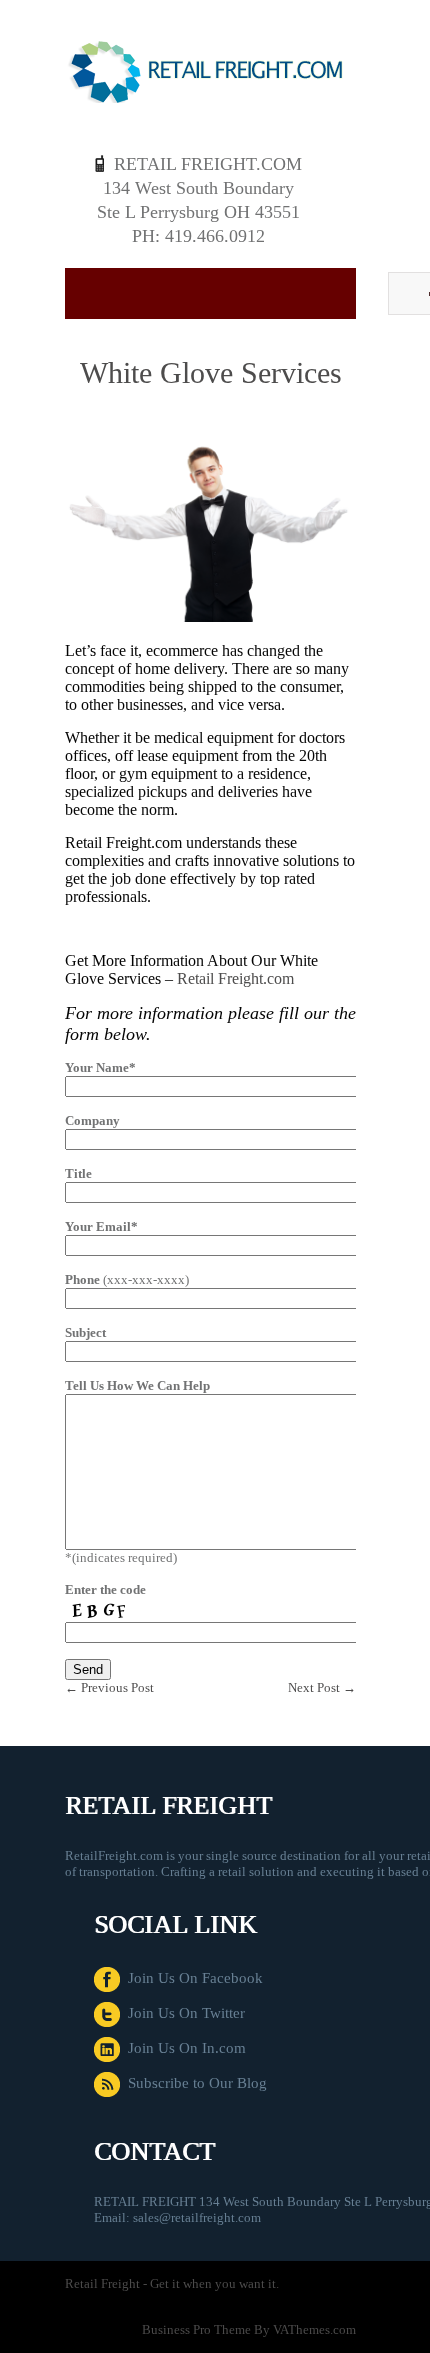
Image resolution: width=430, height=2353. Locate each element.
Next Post (322, 1687)
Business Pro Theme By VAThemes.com (249, 2329)
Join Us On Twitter (182, 2013)
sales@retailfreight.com (197, 2217)
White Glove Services (211, 372)
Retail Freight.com (235, 978)
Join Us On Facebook (191, 1978)
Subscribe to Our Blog (193, 2083)
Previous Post (109, 1687)
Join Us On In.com (183, 2048)
